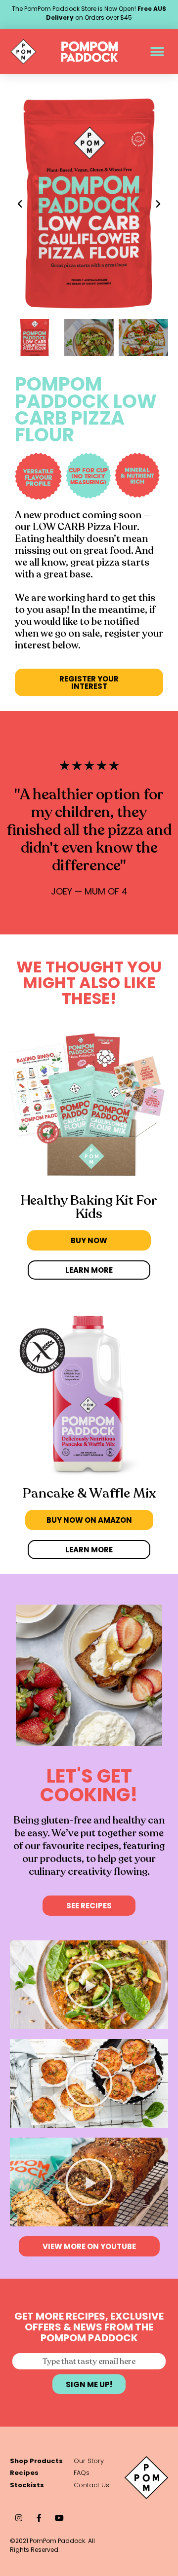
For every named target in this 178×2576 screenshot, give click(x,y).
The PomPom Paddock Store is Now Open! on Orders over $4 (89, 13)
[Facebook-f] (39, 2518)
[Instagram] (19, 2518)
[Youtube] (59, 2518)
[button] (157, 52)
